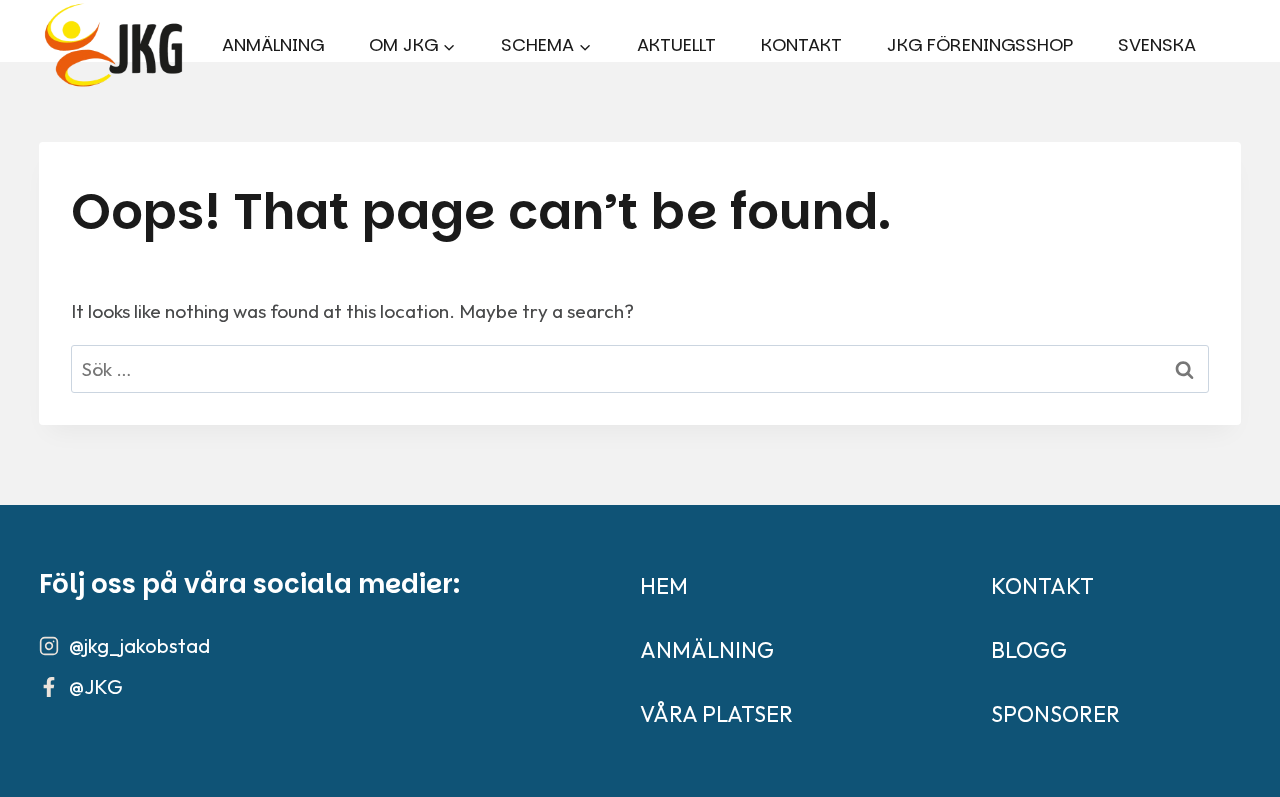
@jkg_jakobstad (139, 645)
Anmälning (273, 44)
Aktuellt (676, 44)
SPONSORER (1055, 714)
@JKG (96, 686)
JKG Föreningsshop (980, 44)
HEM (664, 586)
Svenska (1157, 44)
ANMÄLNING (707, 650)
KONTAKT (801, 44)
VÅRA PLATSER (716, 714)
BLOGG (1029, 650)
